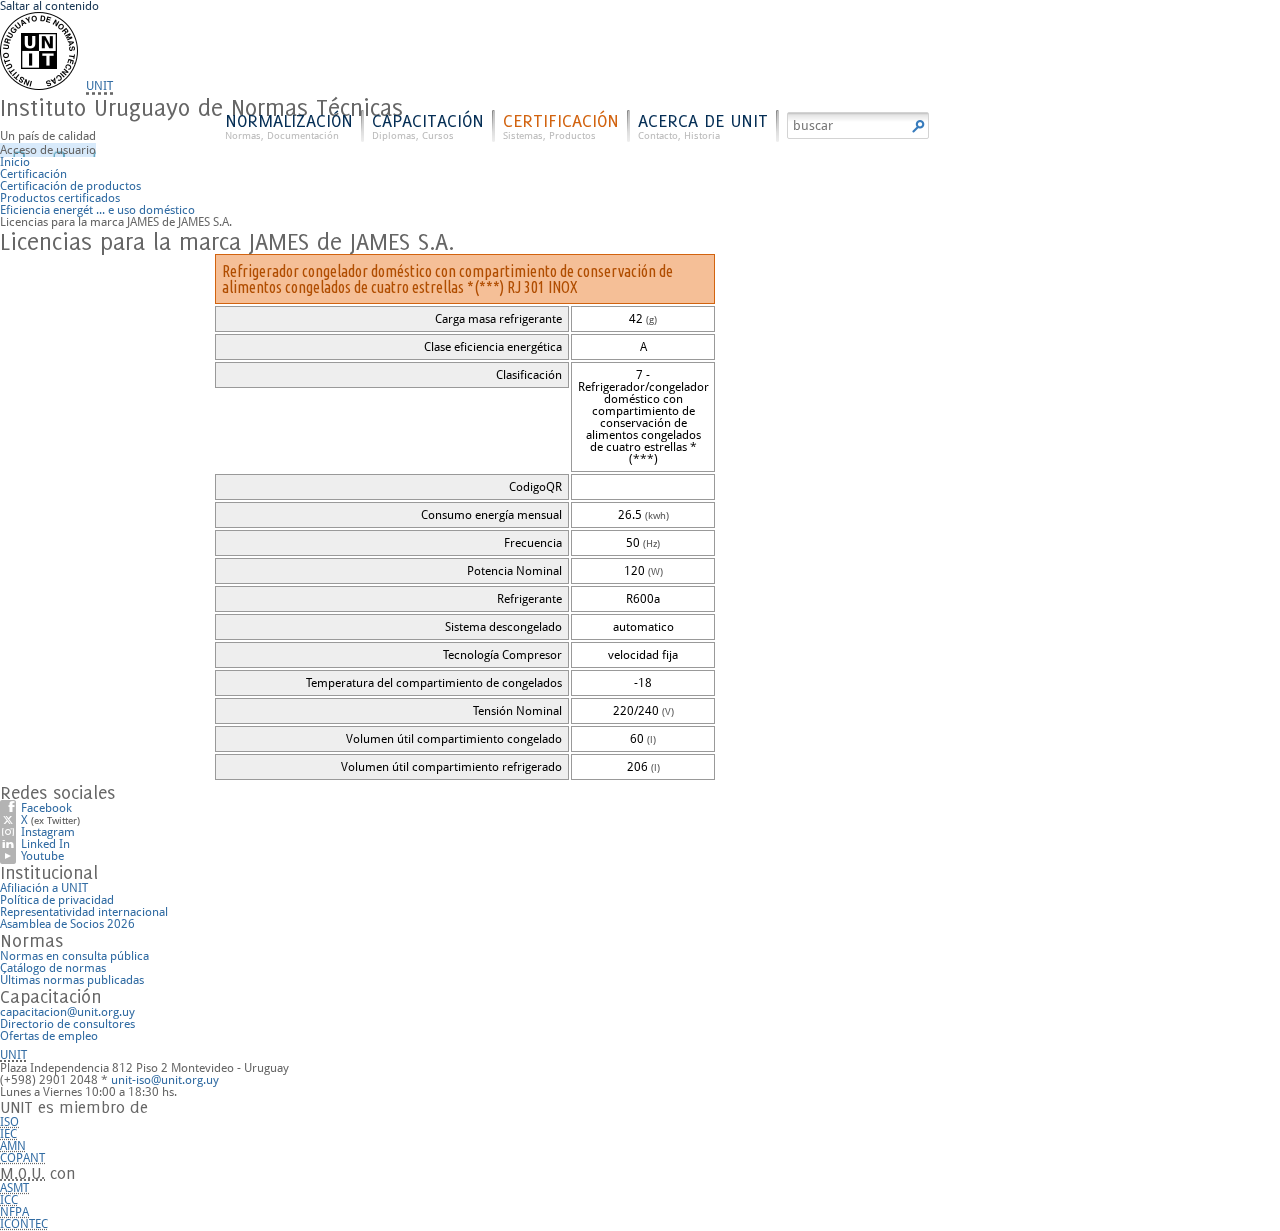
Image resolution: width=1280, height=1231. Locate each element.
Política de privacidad (57, 900)
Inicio (15, 162)
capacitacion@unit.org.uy (67, 1012)
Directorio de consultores (67, 1024)
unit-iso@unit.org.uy (165, 1080)
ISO (9, 1122)
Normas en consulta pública (74, 956)
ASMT (14, 1188)
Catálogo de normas (53, 968)
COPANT (22, 1158)
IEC (8, 1134)
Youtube (42, 856)
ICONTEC (24, 1224)
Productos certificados (60, 198)
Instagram (48, 832)
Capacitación (428, 125)
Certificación (561, 125)
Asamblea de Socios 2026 (67, 924)
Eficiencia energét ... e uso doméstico (97, 210)
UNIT (99, 86)
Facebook (46, 808)
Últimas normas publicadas (72, 980)
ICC (9, 1200)
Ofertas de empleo (49, 1036)
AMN (13, 1146)
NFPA (14, 1212)
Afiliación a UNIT (44, 888)
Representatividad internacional (84, 912)
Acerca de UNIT (703, 125)
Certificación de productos (70, 186)
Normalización (289, 125)
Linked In (45, 844)
